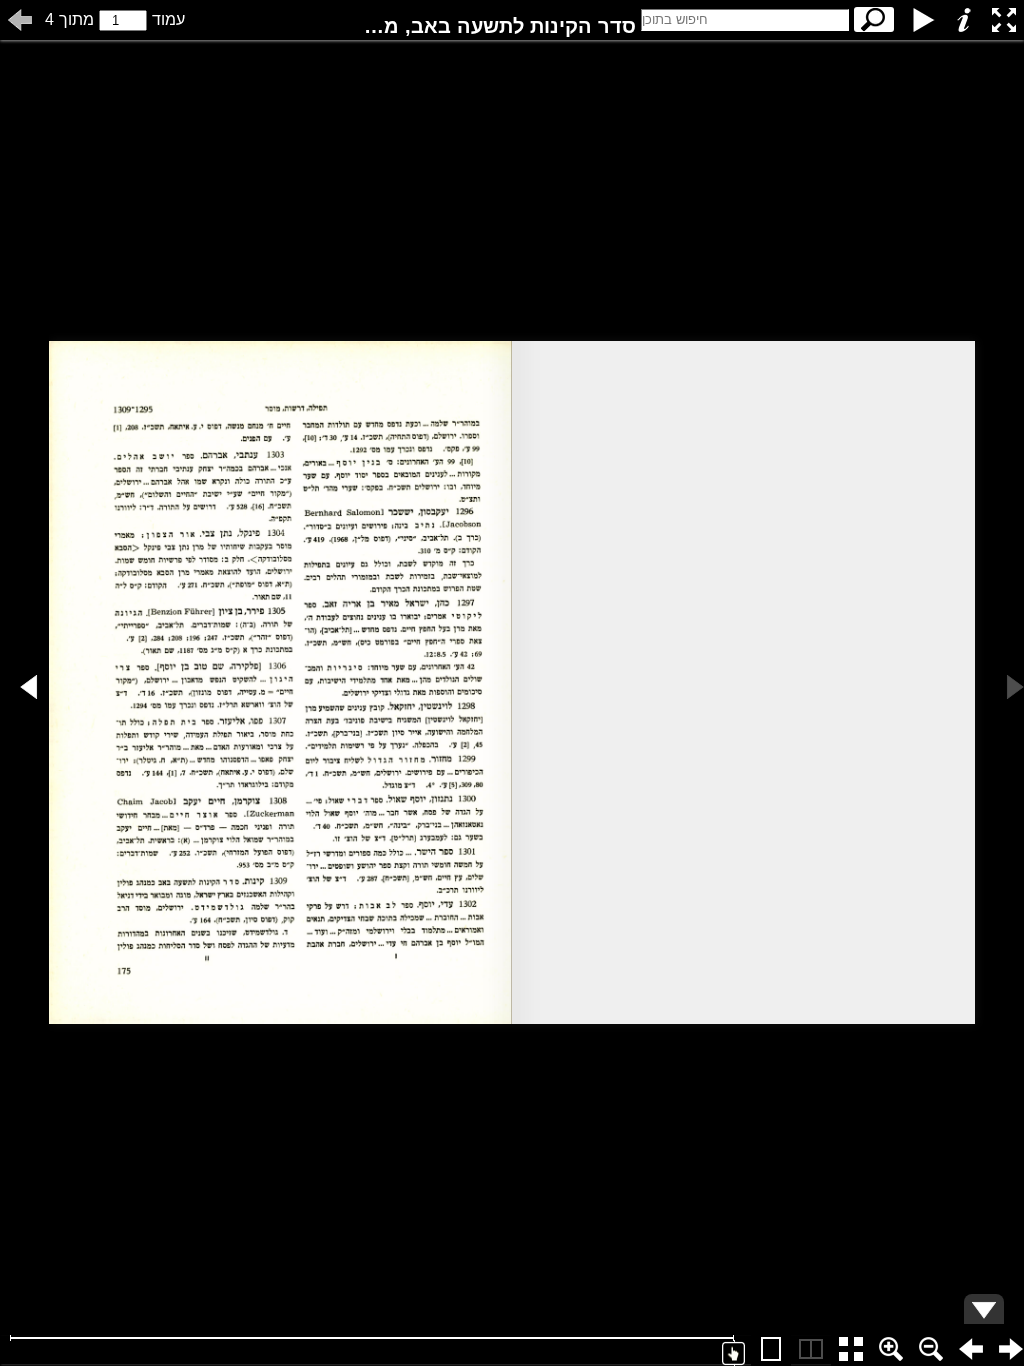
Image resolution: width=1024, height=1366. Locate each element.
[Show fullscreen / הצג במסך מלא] (1004, 20)
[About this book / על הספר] (964, 20)
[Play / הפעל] (924, 20)
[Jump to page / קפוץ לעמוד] (20, 20)
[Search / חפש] (874, 19)
